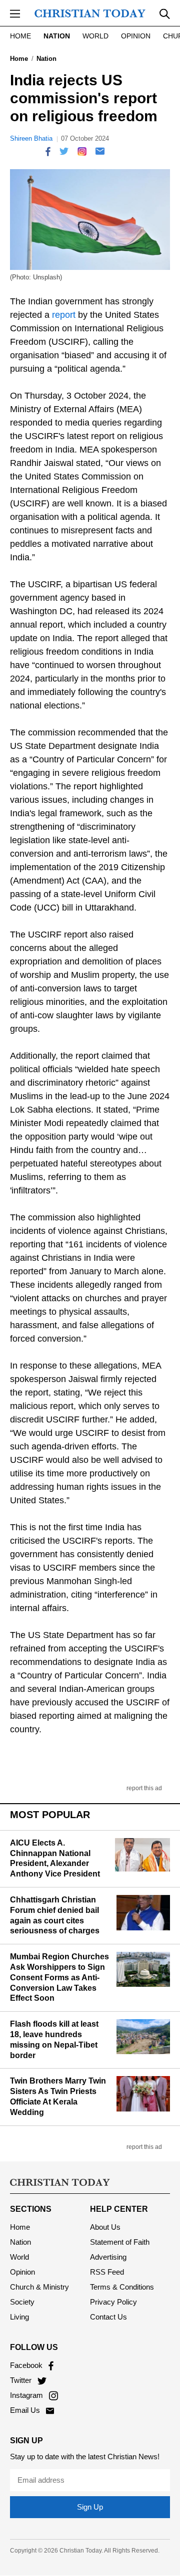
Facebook (27, 2365)
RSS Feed (107, 2272)
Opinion (136, 36)
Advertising (108, 2257)
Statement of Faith (120, 2242)
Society (22, 2302)
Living (19, 2317)
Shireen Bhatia (31, 138)
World (95, 36)
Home (20, 36)
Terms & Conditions (122, 2287)
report (64, 315)
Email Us (26, 2410)
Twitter (22, 2380)
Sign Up (90, 2507)
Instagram (27, 2395)
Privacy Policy (113, 2302)
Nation (57, 36)
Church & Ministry (39, 2287)
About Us (105, 2227)
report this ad (144, 1788)
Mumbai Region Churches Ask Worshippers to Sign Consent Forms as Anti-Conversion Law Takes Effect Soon (59, 1977)
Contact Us (108, 2317)
